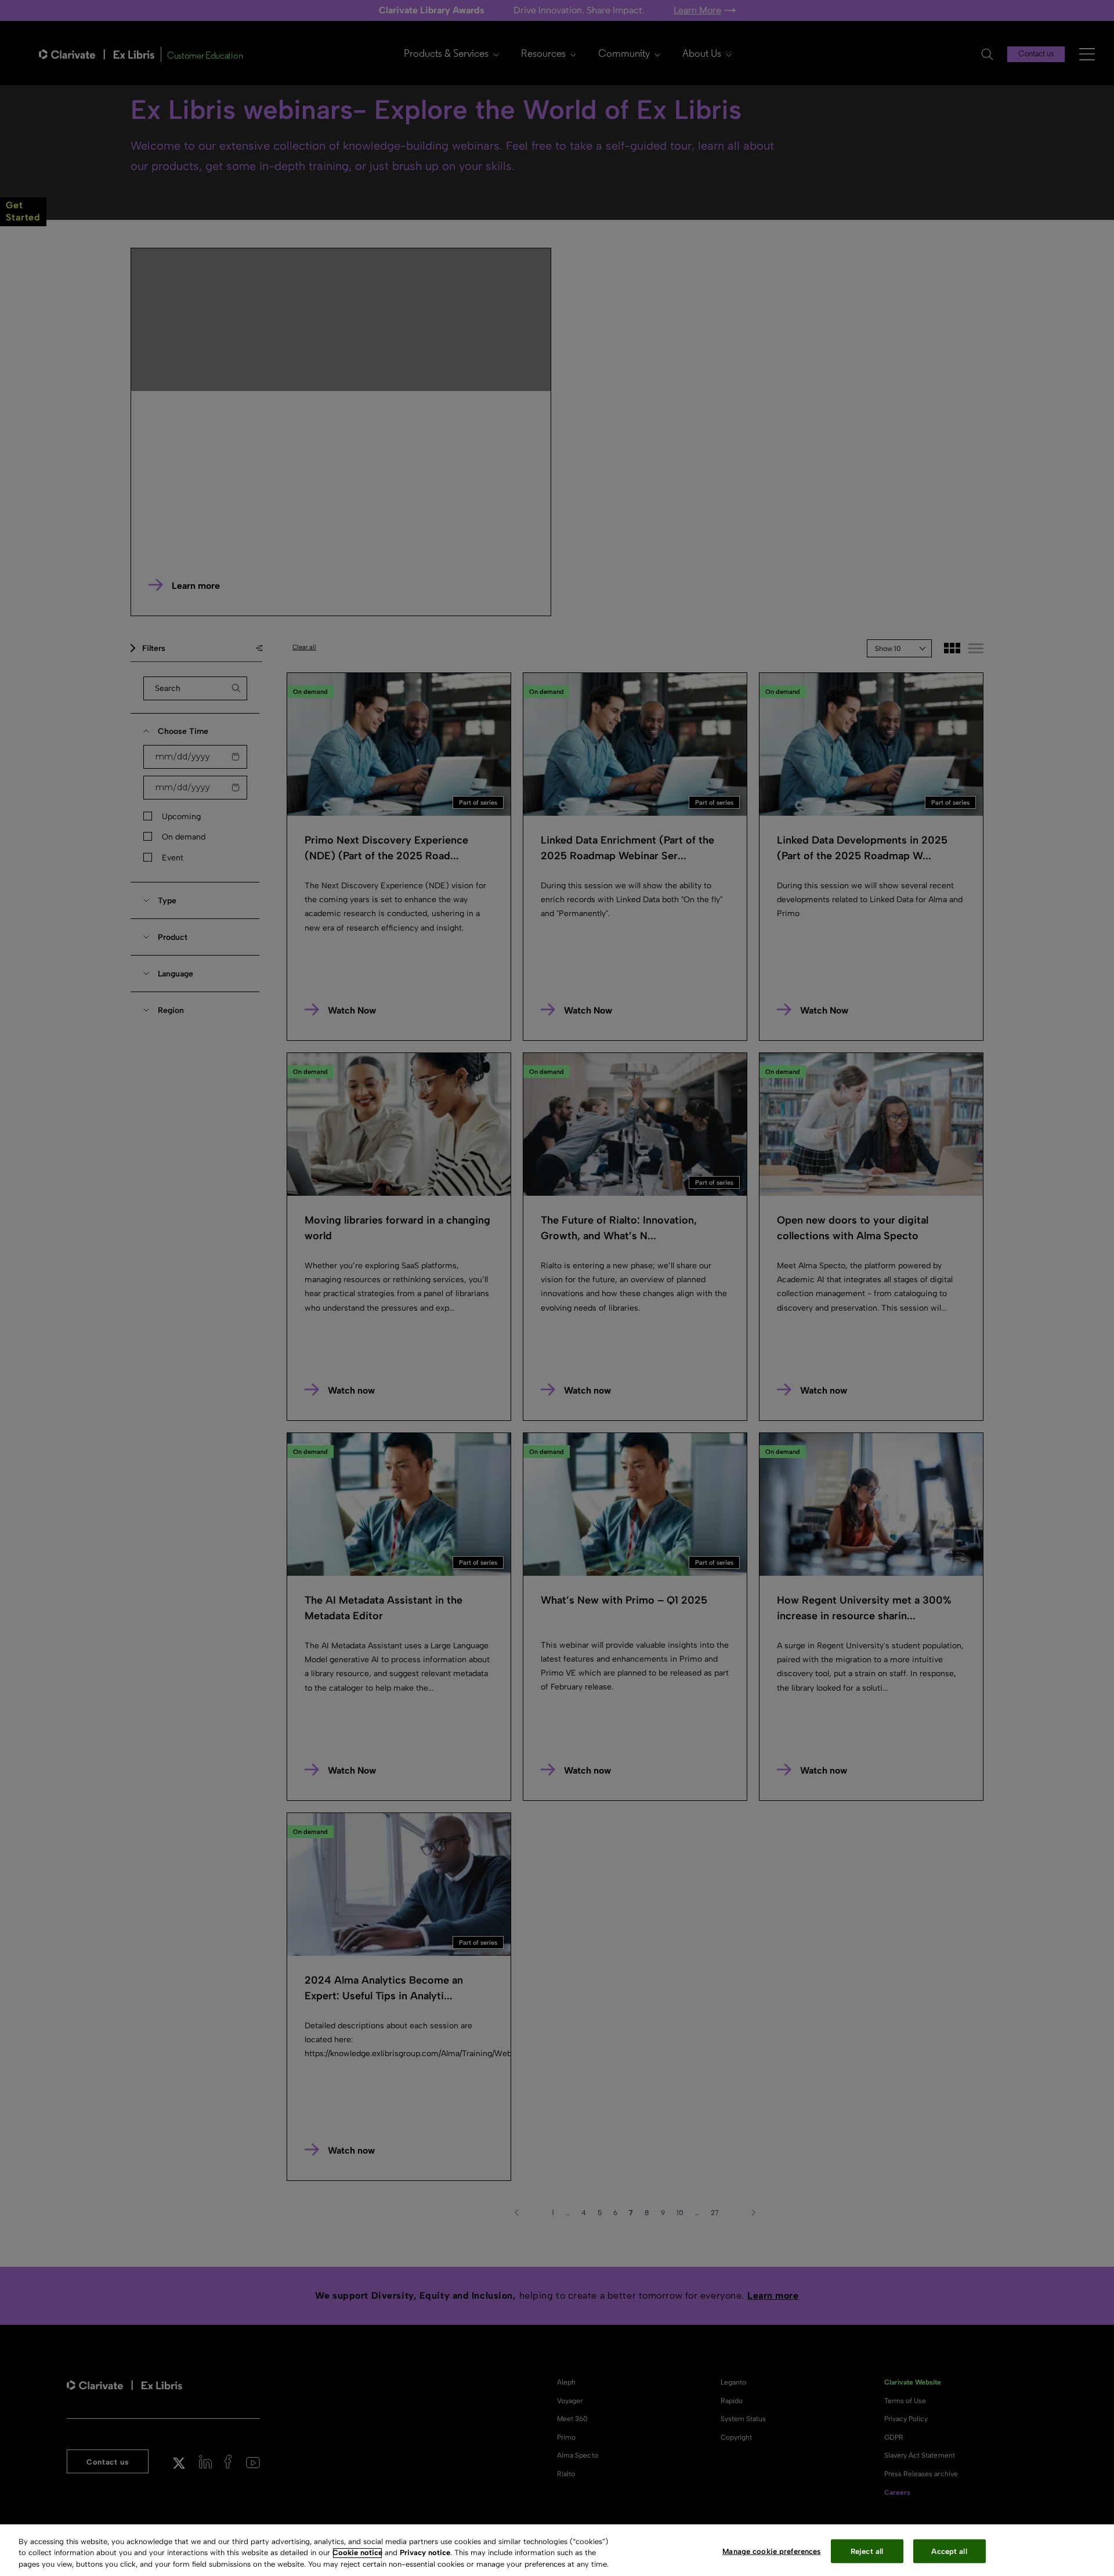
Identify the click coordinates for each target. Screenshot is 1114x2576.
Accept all (949, 2551)
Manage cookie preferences (771, 2551)
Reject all (867, 2551)
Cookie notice (357, 2553)
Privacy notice (425, 2553)
